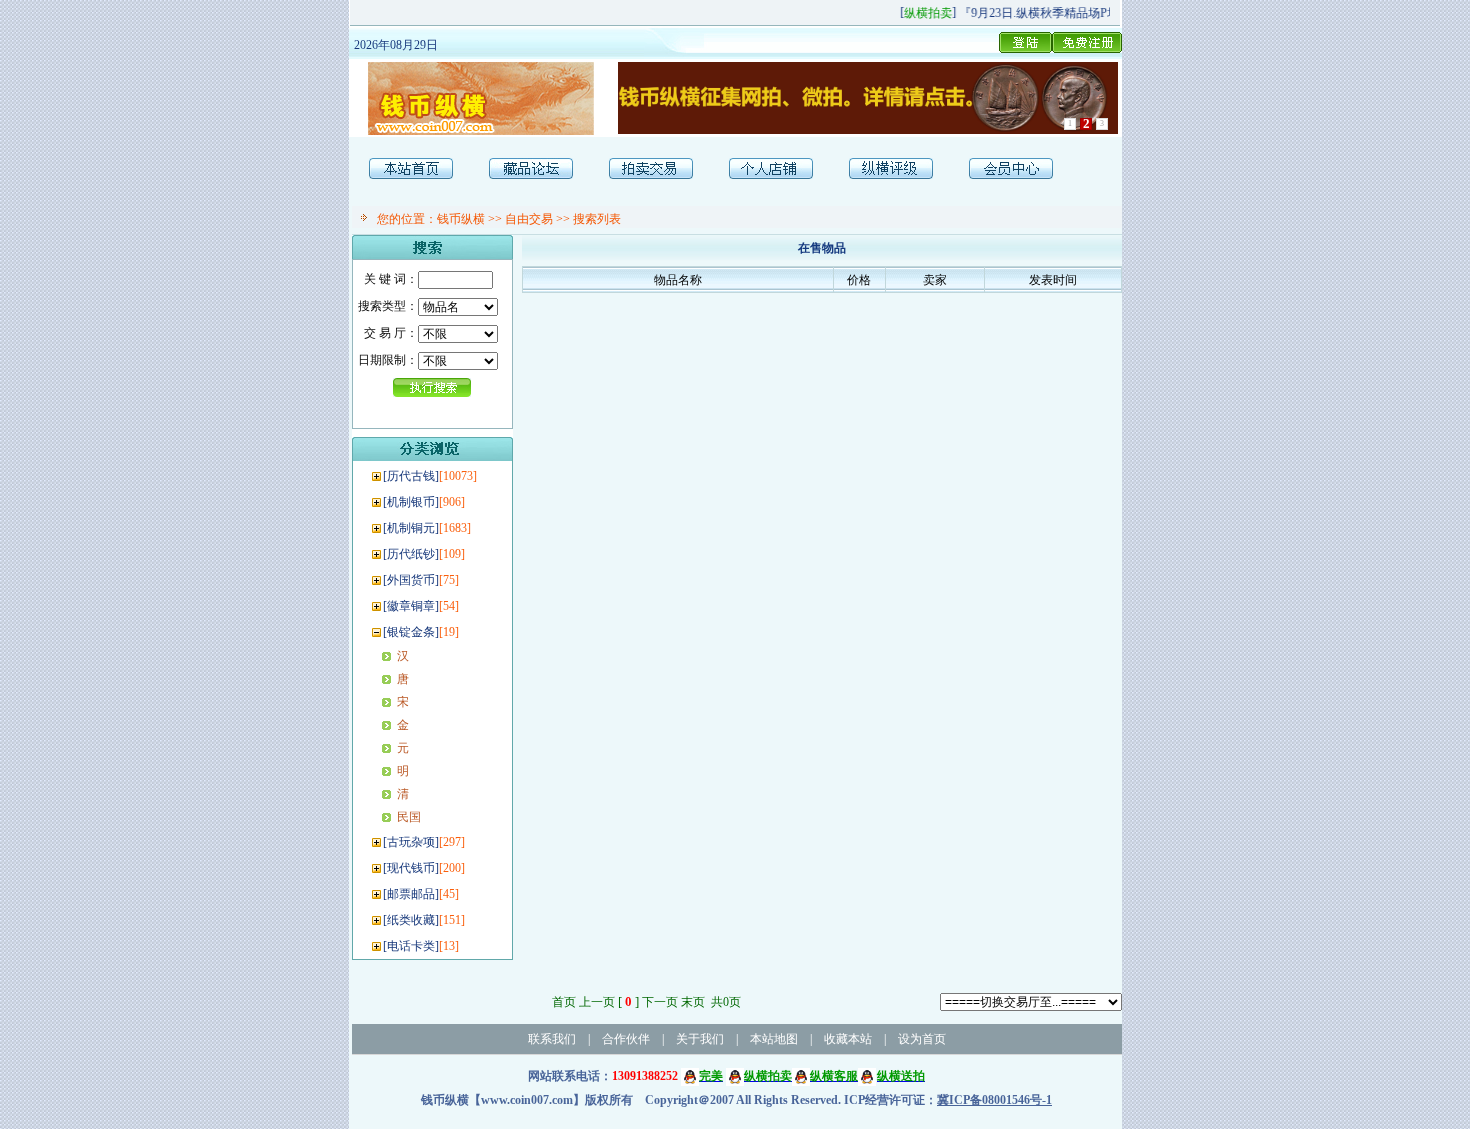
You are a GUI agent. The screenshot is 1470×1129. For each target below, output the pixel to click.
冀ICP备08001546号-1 (994, 1100)
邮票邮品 (411, 894)
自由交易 (529, 219)
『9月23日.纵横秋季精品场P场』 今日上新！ (1070, 13)
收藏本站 (848, 1039)
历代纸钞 (411, 554)
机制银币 (411, 502)
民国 (409, 817)
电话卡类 (411, 946)
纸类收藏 (411, 920)
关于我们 (700, 1039)
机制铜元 (411, 528)
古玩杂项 (411, 842)
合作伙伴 (626, 1039)
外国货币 (411, 580)
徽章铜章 (411, 606)
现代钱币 (411, 868)
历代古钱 (411, 476)
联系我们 (552, 1039)
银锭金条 (411, 632)
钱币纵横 (461, 219)
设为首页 (922, 1039)
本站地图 (774, 1039)
